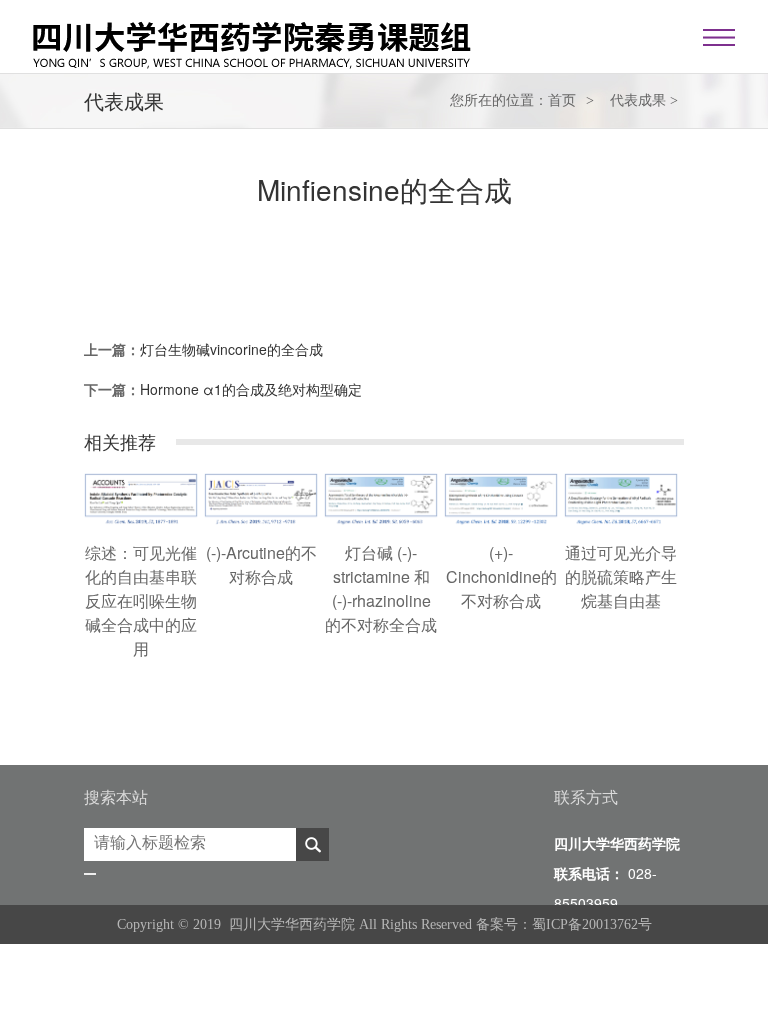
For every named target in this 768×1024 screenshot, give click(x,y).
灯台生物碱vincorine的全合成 (231, 349)
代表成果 (638, 100)
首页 (562, 100)
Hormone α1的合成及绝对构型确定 (251, 389)
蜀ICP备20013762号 (592, 924)
